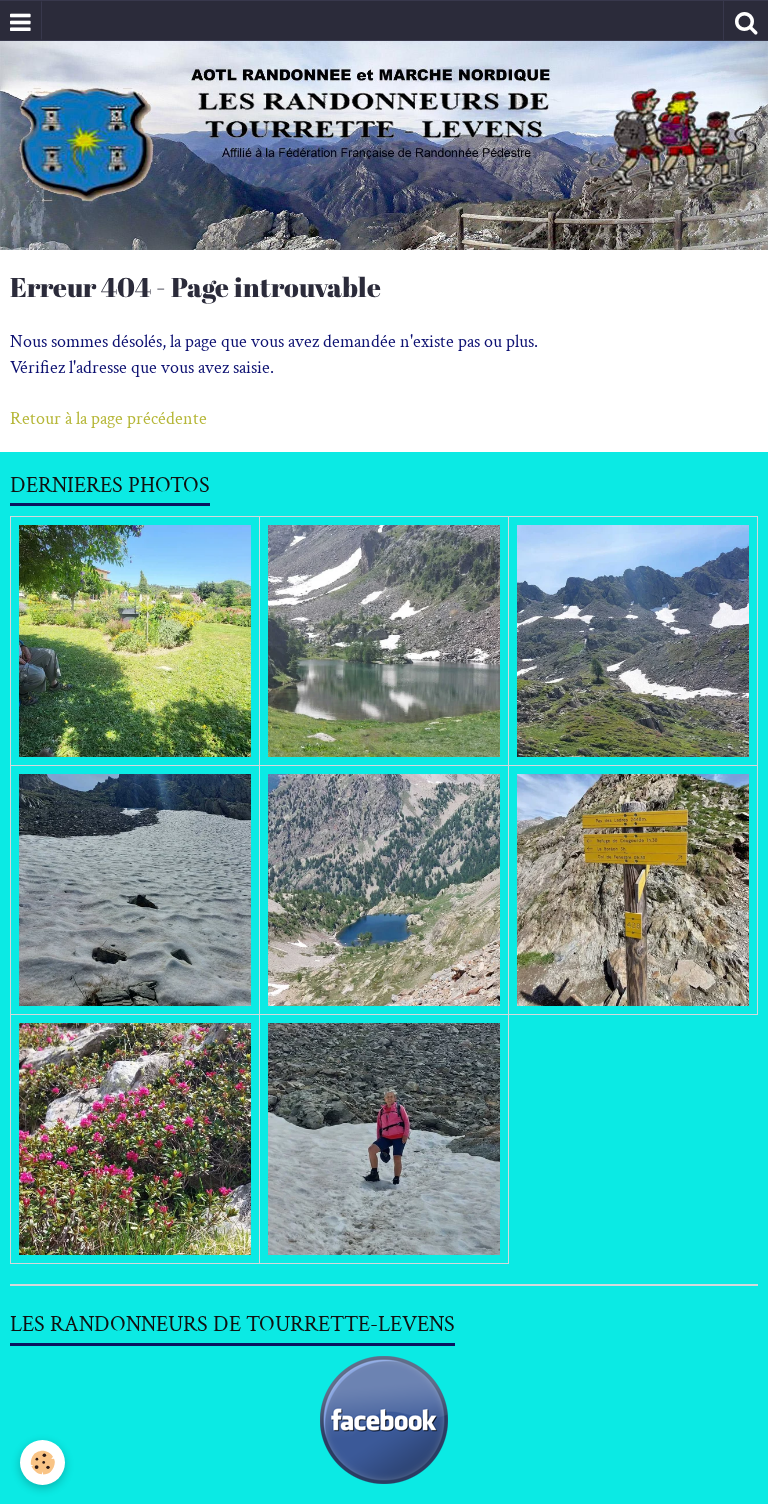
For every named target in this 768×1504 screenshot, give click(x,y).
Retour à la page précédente (108, 418)
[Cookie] (42, 1462)
